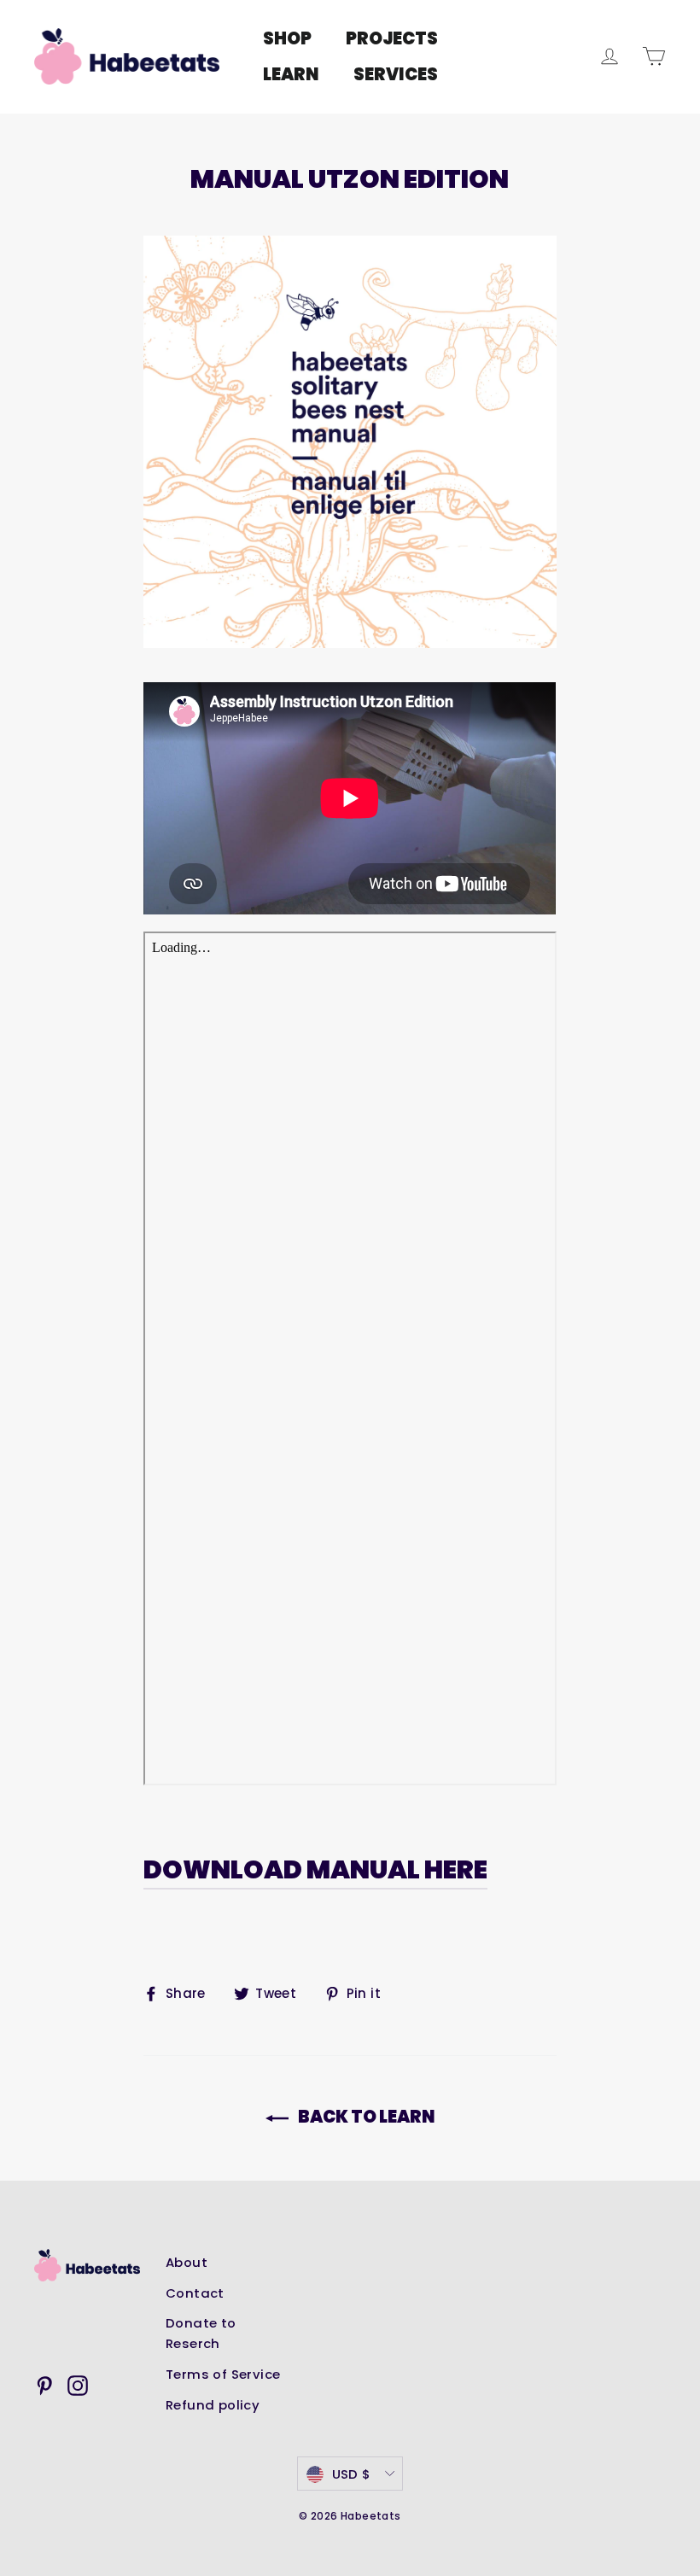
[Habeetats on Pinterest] (44, 2386)
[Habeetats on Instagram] (78, 2386)
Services (396, 74)
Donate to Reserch (201, 2333)
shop (287, 38)
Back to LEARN (365, 2117)
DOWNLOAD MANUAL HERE (315, 1869)
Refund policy (213, 2405)
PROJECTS (392, 38)
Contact (195, 2293)
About (187, 2262)
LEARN (291, 74)
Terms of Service (223, 2374)
